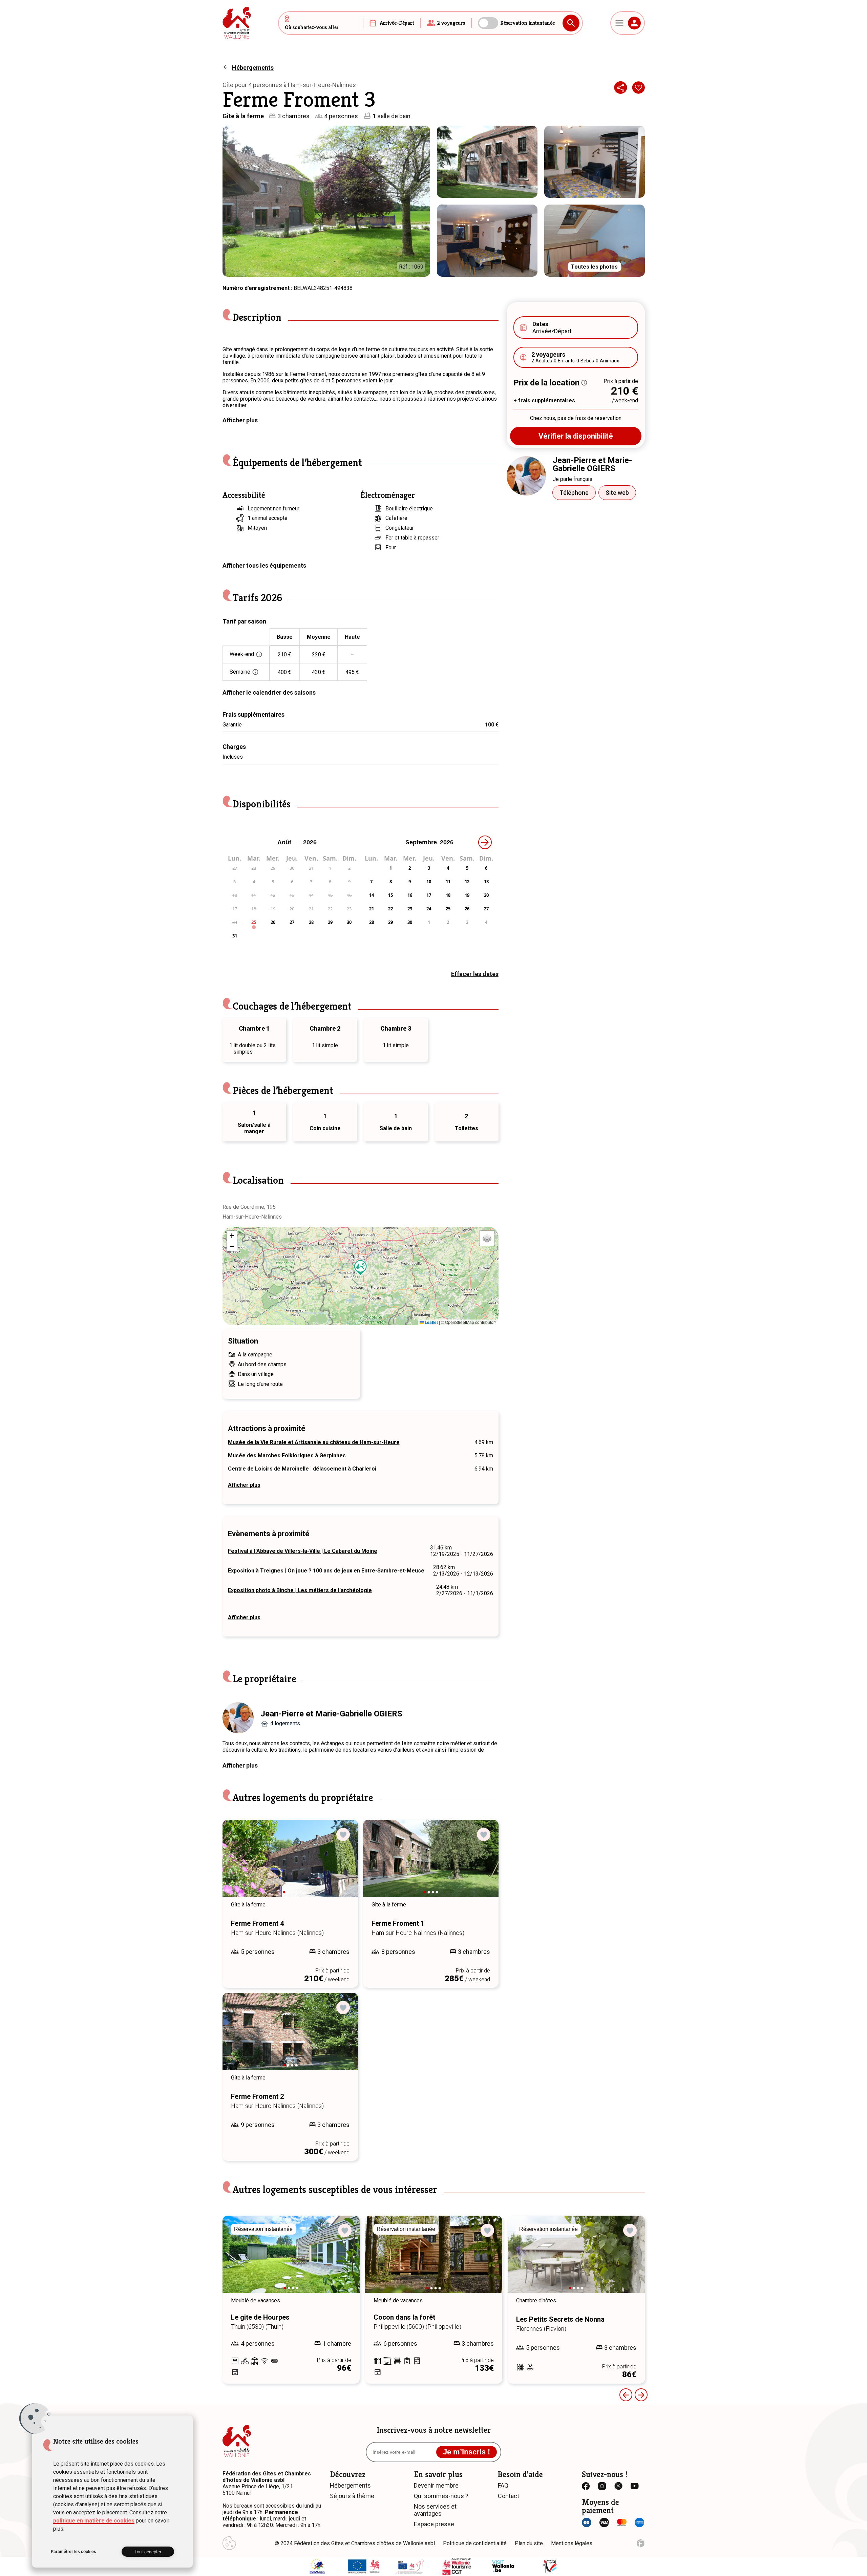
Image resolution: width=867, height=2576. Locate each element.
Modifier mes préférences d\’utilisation (229, 2543)
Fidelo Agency (641, 2543)
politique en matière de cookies (94, 2521)
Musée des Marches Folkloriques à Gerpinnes (287, 1455)
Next (343, 1865)
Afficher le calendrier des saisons (269, 692)
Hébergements (253, 68)
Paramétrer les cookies (73, 2552)
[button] (361, 1268)
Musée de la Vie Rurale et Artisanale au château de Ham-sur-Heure (314, 1442)
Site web (617, 493)
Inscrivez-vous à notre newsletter (434, 2430)
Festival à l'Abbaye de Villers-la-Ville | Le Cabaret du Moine (303, 1551)
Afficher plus (240, 420)
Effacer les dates (475, 974)
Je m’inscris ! (467, 2452)
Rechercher (571, 23)
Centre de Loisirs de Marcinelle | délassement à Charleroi (302, 1469)
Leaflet (431, 1322)
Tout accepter (148, 2552)
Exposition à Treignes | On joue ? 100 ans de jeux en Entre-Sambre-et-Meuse (326, 1571)
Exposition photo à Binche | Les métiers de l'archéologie (300, 1590)
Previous (237, 1865)
